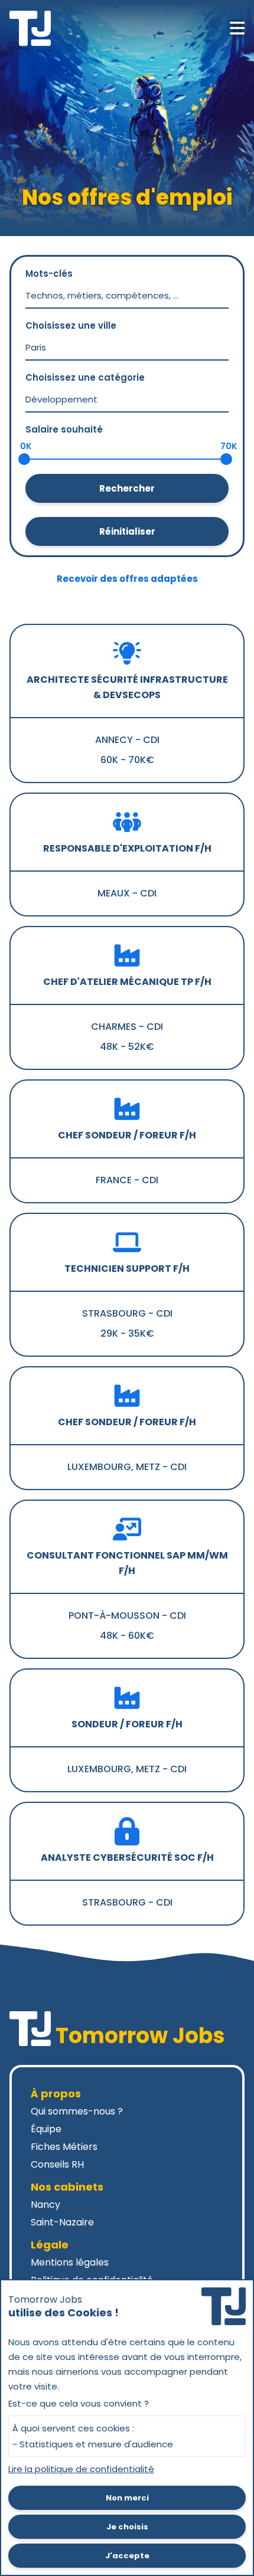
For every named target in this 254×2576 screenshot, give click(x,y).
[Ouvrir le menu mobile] (237, 28)
